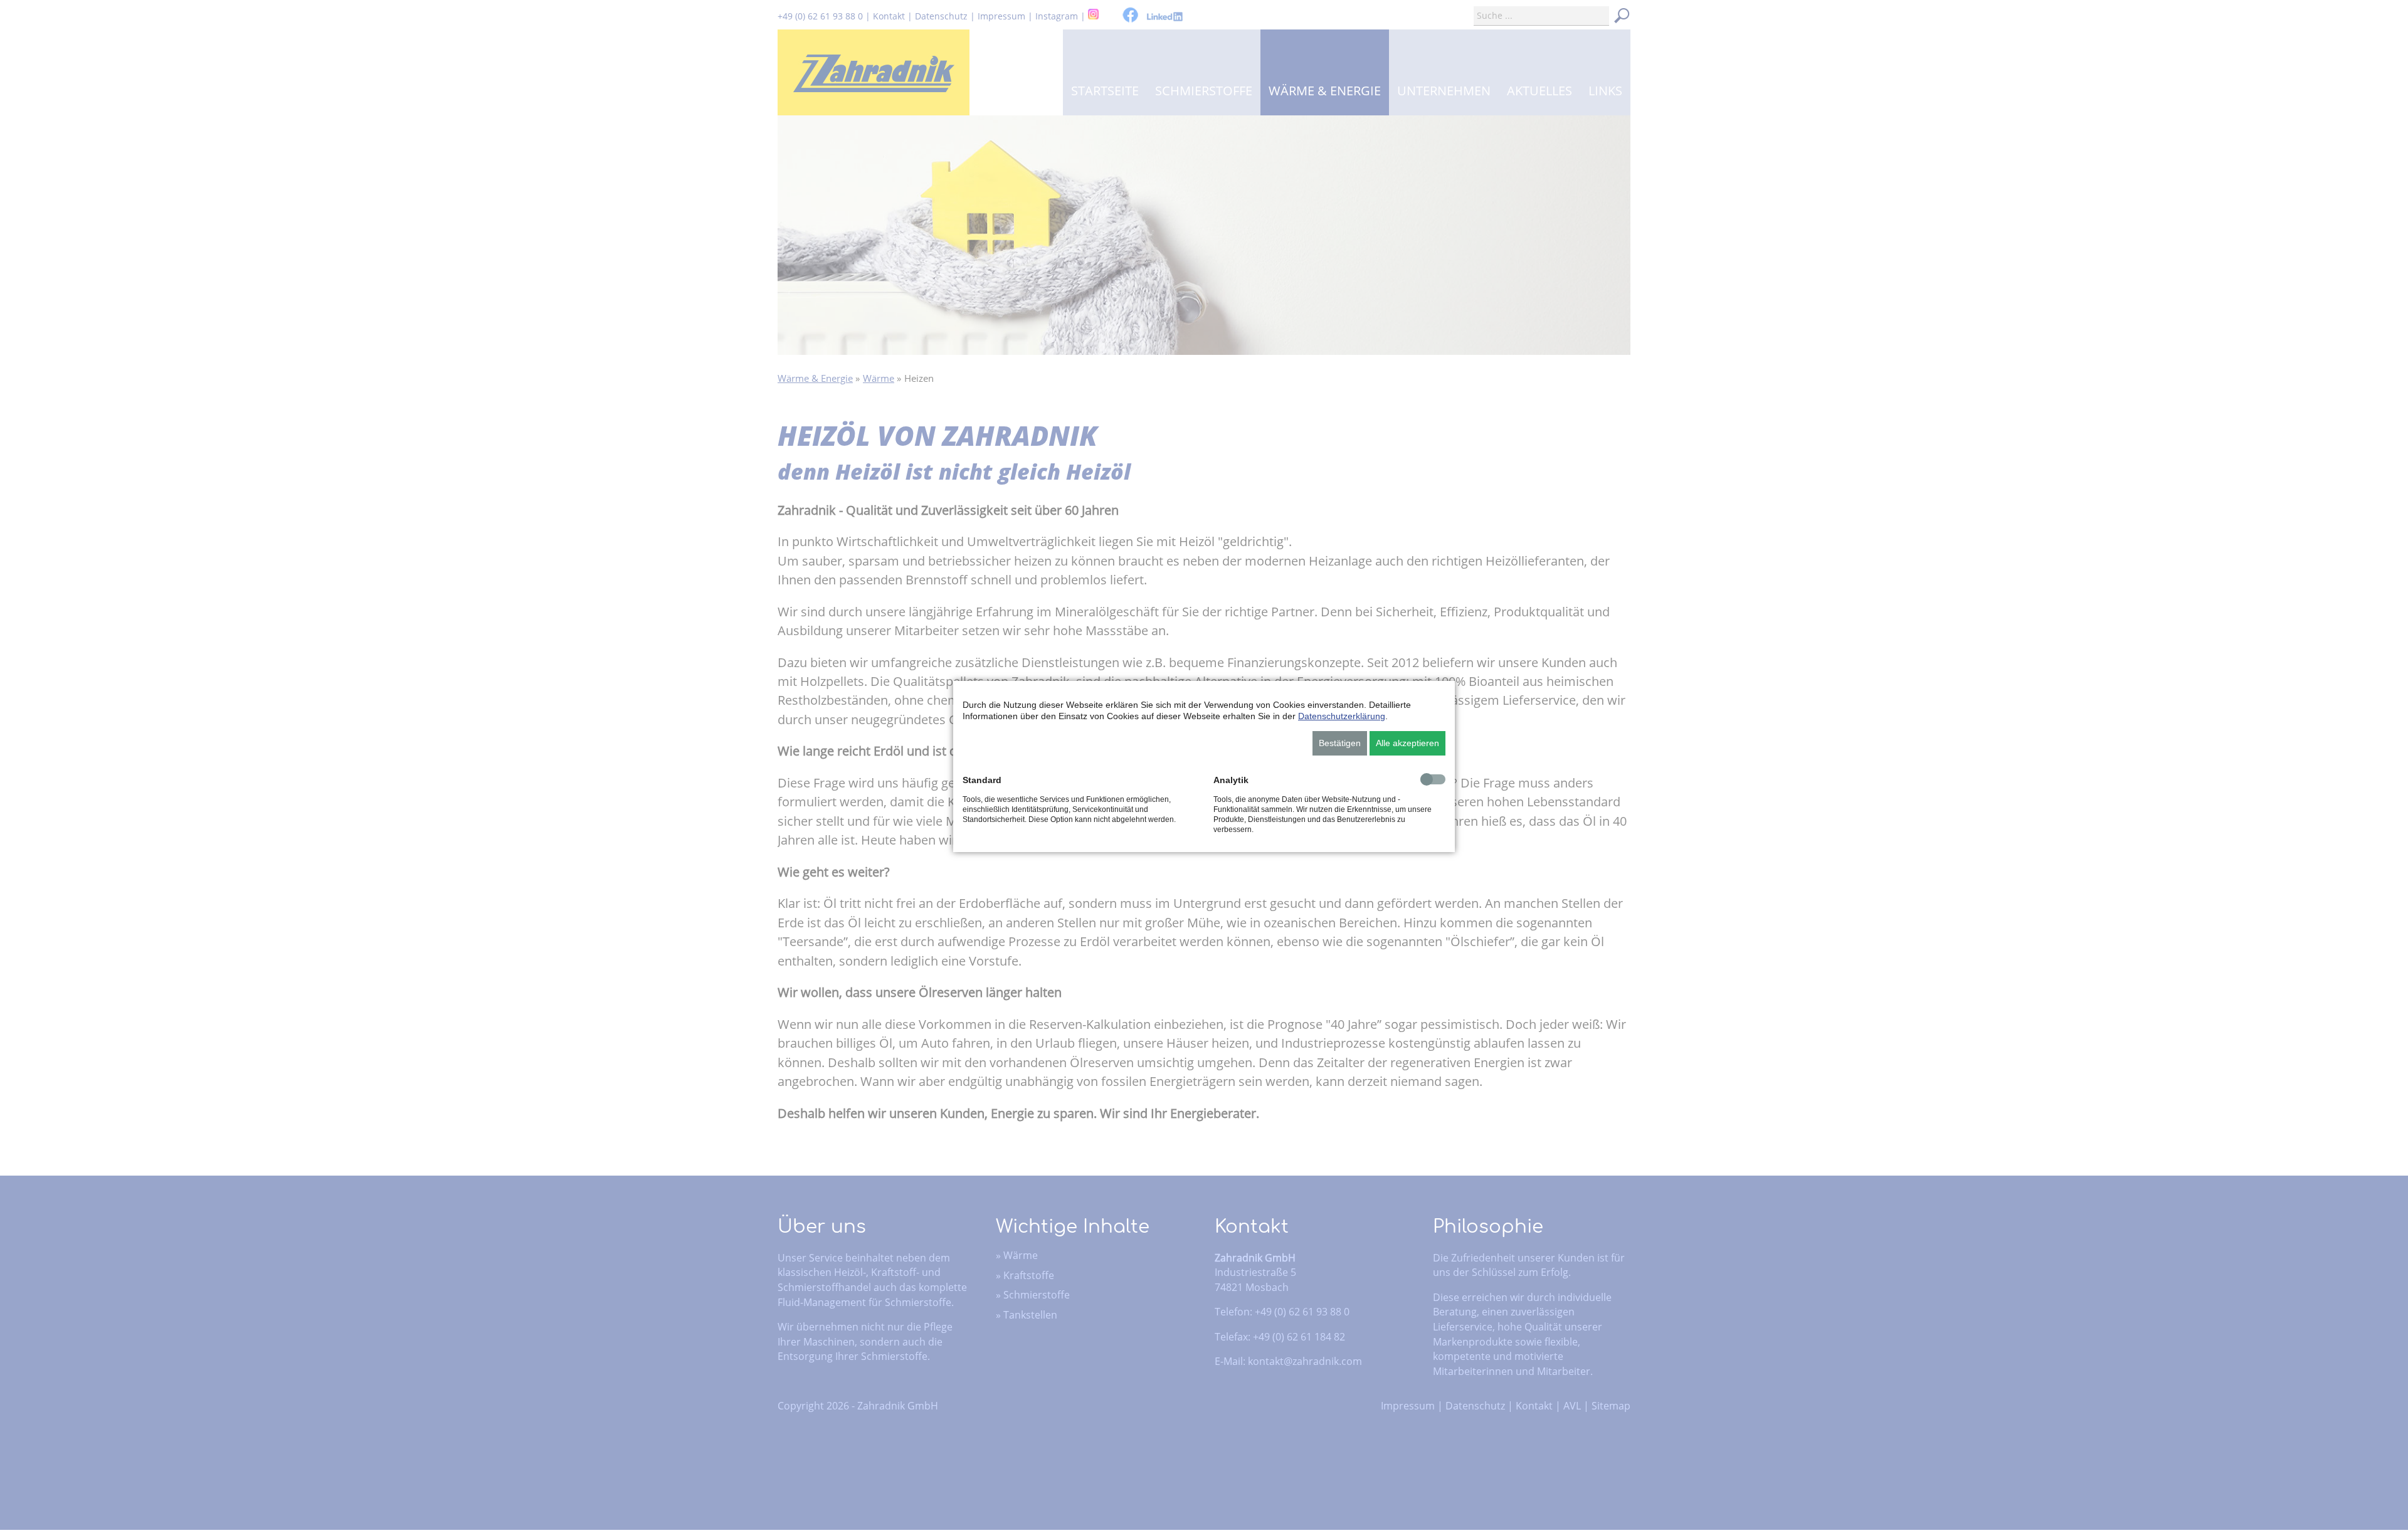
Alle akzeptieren (1407, 743)
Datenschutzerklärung (1342, 716)
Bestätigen (1340, 743)
